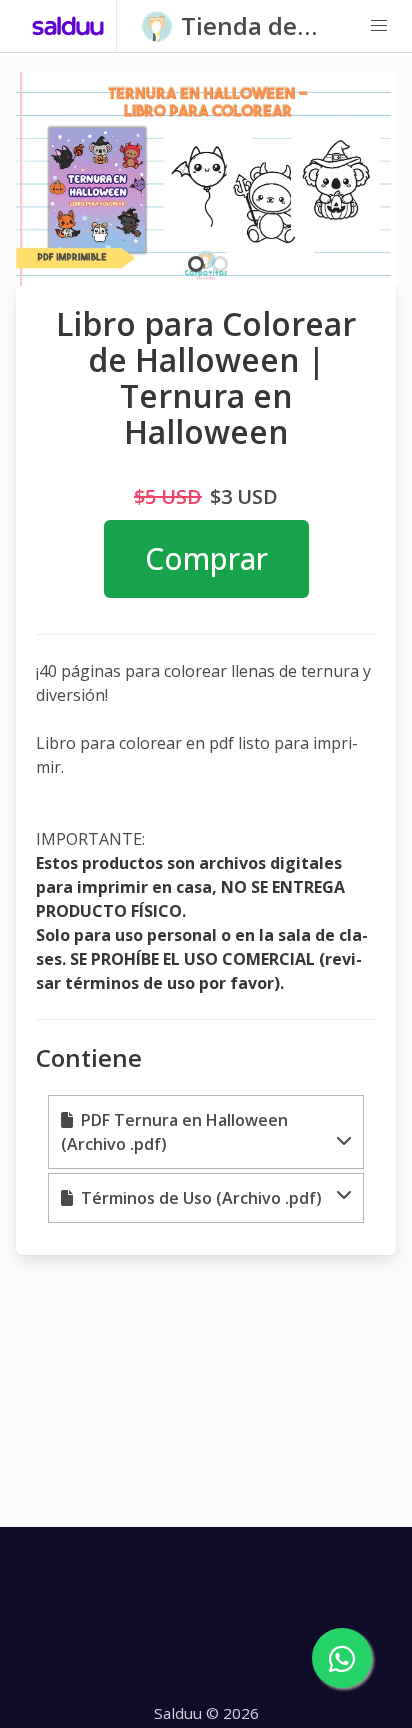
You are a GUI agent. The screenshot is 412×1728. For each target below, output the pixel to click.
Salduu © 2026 (206, 1713)
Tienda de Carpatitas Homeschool (253, 26)
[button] (379, 26)
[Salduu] (68, 26)
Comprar (206, 558)
